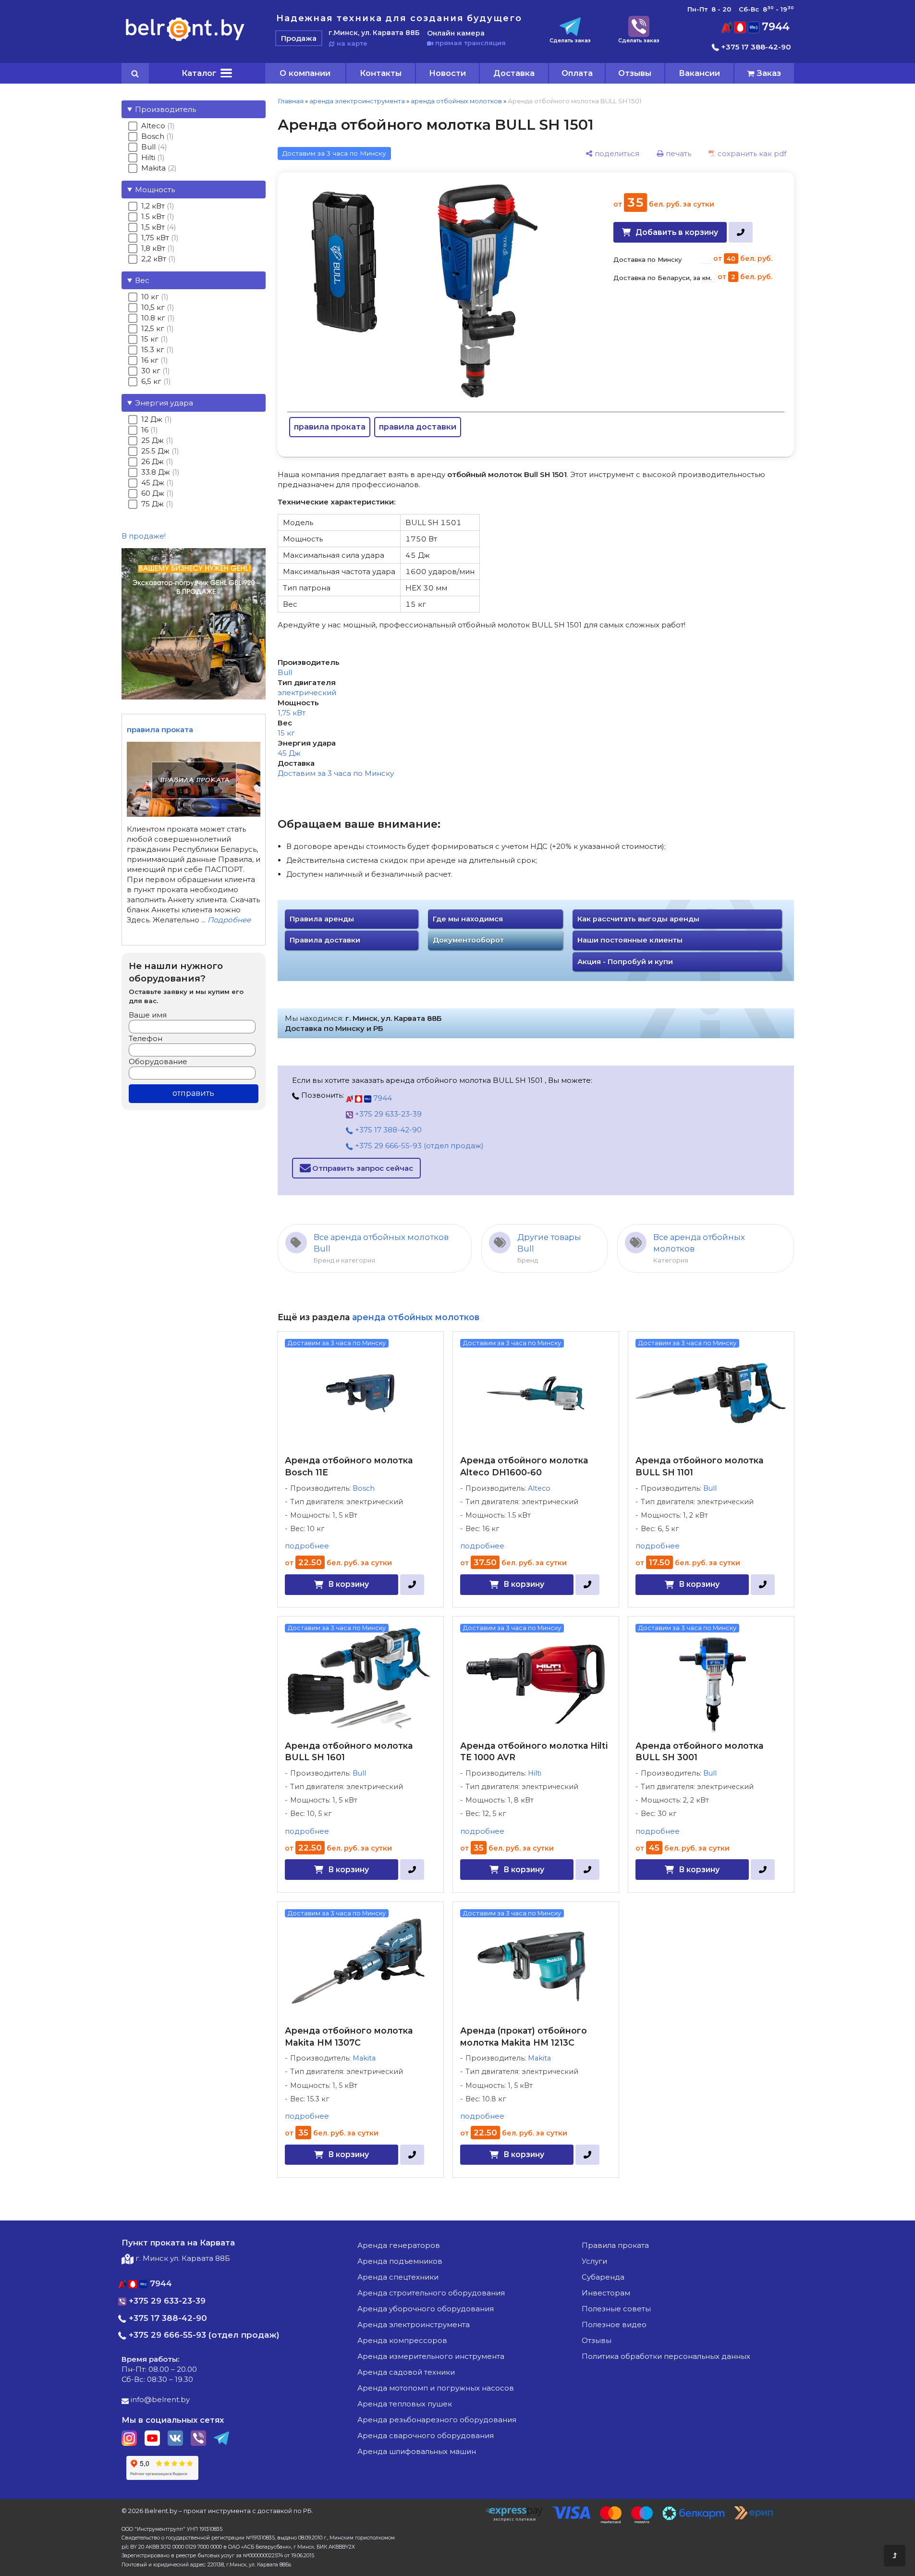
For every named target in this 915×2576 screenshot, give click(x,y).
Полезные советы (616, 2309)
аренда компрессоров (402, 2340)
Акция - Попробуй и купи (625, 962)
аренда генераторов (399, 2245)
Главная (291, 101)
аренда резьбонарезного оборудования (437, 2420)
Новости (447, 73)
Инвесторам (606, 2293)
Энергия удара (164, 403)
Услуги (594, 2261)
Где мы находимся (468, 919)
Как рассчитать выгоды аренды (638, 919)
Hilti (535, 1773)
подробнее (307, 1546)
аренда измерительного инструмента (431, 2356)
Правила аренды (322, 919)
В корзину (348, 1584)
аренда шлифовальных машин (417, 2451)
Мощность (155, 190)
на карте (351, 43)
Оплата (577, 73)
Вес (142, 280)
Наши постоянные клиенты (630, 940)
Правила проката (615, 2245)
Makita (364, 2058)
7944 (774, 27)
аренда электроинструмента (357, 101)
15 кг (286, 733)
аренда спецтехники (398, 2277)
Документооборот (468, 940)
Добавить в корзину (677, 232)
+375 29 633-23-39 (387, 1114)
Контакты (381, 73)
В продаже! (144, 536)
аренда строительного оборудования (431, 2293)
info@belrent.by (159, 2399)
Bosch (364, 1488)
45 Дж (289, 753)
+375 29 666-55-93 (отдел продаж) (418, 1146)
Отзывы (635, 73)
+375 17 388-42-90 (755, 47)
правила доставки (418, 427)
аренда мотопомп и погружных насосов (436, 2388)
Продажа (299, 38)
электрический (307, 693)
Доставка (514, 73)
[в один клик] (740, 232)
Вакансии (699, 73)
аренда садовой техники (406, 2372)
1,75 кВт (292, 713)
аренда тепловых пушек (405, 2404)
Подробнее (229, 920)
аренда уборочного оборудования (426, 2309)
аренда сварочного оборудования (426, 2435)
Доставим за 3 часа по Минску (336, 773)
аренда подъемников (400, 2261)
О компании (305, 73)
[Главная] (185, 41)
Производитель (165, 109)
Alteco (539, 1488)
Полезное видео (614, 2325)
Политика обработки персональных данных (666, 2356)
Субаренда (603, 2277)
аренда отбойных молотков (456, 101)
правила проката (330, 427)
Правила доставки (325, 940)
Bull (285, 672)
